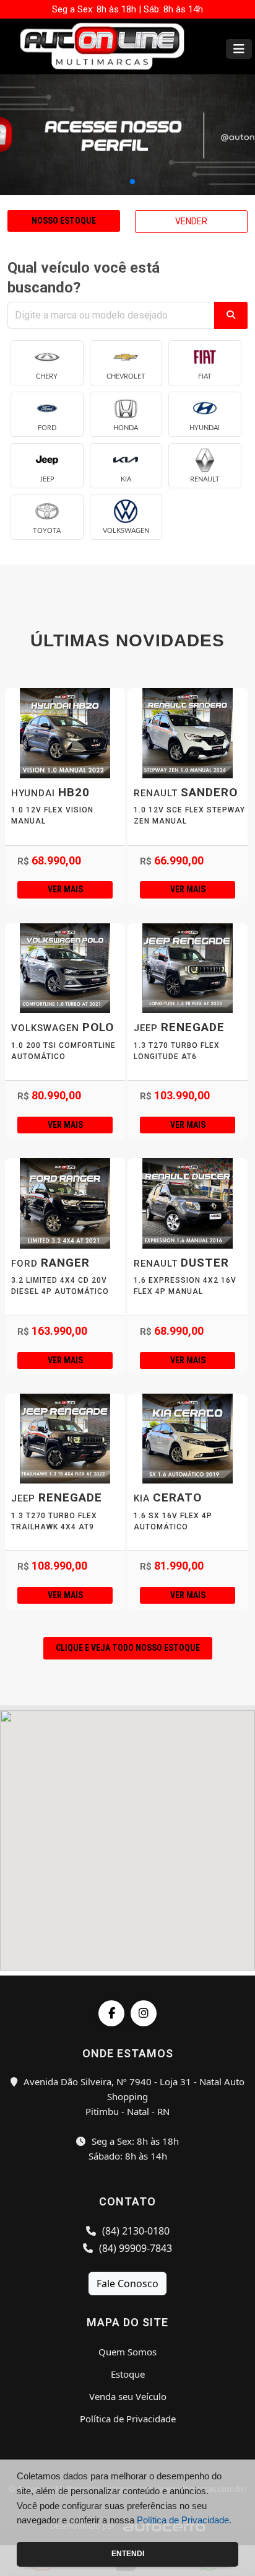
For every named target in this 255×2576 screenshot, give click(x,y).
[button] (123, 182)
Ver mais (65, 889)
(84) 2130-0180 (135, 2231)
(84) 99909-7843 (134, 2248)
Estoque (128, 2374)
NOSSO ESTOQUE (64, 221)
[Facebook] (111, 2013)
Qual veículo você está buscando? (84, 278)
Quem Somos (127, 2352)
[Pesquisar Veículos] (231, 315)
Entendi (128, 2554)
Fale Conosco (127, 2284)
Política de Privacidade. (184, 2520)
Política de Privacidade (128, 2419)
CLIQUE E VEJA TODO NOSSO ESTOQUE (128, 1648)
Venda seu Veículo (128, 2396)
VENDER (191, 221)
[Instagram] (144, 2013)
